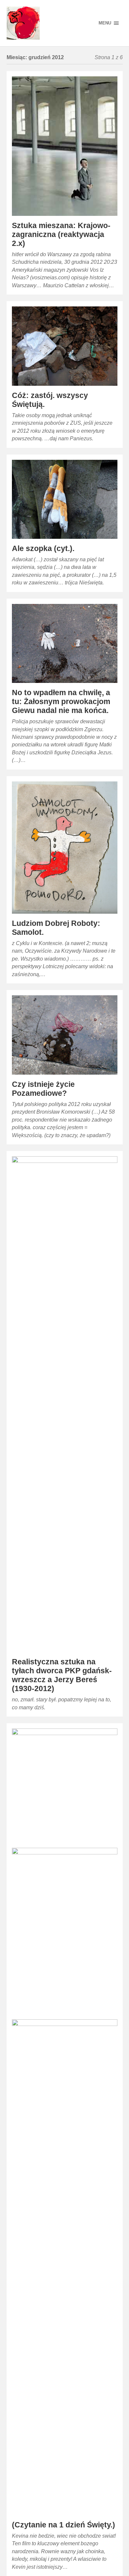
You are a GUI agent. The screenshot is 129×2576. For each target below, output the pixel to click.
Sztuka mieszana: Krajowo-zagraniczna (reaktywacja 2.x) (61, 235)
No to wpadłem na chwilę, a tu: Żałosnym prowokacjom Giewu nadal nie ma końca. (61, 702)
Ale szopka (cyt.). (43, 549)
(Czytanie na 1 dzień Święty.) (64, 2525)
